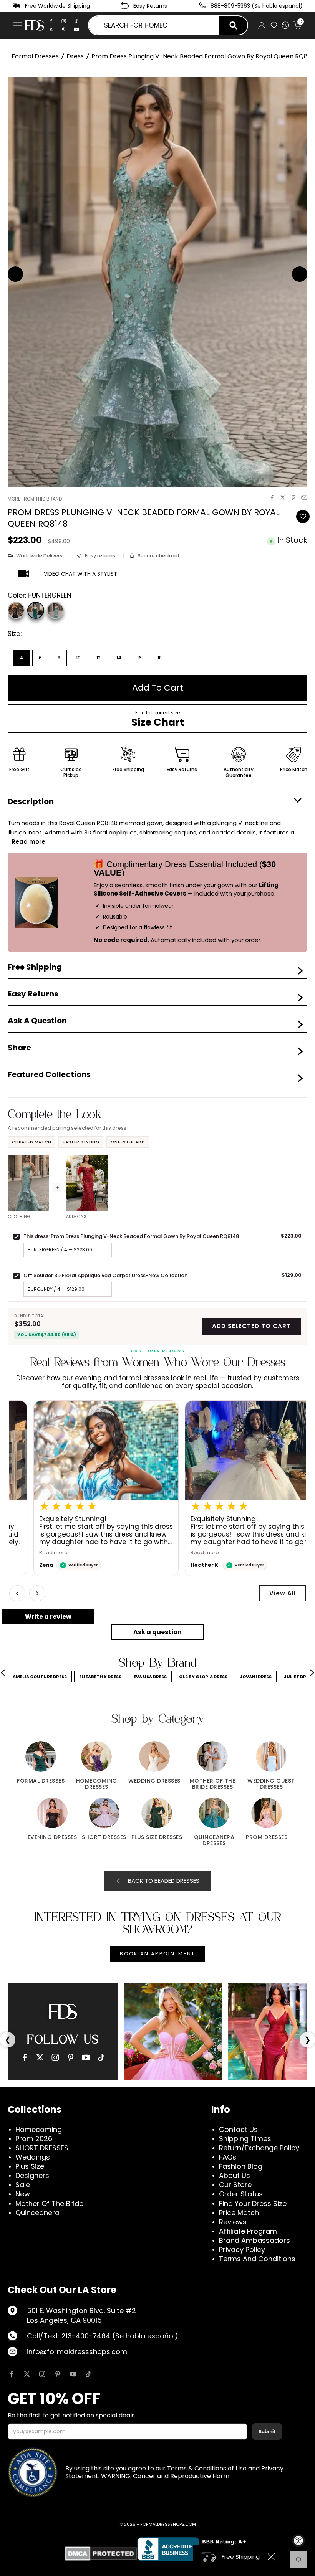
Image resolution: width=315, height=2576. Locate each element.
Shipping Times (245, 2139)
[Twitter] (51, 30)
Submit (267, 2431)
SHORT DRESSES (42, 2148)
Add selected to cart (251, 1326)
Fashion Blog (241, 2166)
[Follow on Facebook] (12, 2374)
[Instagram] (64, 21)
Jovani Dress (256, 1677)
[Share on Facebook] (272, 497)
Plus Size (30, 2166)
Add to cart (158, 688)
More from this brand (35, 499)
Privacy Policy (242, 2250)
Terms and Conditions (257, 2259)
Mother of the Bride (49, 2203)
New (23, 2194)
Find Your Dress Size (253, 2203)
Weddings (33, 2157)
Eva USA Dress (150, 1677)
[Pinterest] (64, 30)
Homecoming (39, 2129)
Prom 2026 (34, 2139)
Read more (29, 1553)
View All (283, 1593)
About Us (235, 2175)
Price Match (239, 2213)
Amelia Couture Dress (40, 1677)
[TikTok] (76, 21)
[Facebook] (51, 21)
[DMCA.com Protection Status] (101, 2554)
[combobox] (154, 25)
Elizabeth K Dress (100, 1677)
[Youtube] (76, 30)
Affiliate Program (248, 2231)
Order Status (241, 2194)
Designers (32, 2175)
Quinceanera (37, 2213)
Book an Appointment (157, 1954)
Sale (23, 2185)
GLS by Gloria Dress (203, 1677)
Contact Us (238, 2129)
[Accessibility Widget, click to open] (298, 2541)
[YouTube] (86, 2057)
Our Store (235, 2185)
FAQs (228, 2157)
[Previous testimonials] (17, 1593)
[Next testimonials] (37, 1593)
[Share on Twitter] (283, 497)
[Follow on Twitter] (27, 2374)
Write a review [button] (48, 1617)
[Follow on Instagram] (42, 2374)
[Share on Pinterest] (293, 497)
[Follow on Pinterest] (58, 2374)
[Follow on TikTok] (88, 2374)
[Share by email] (304, 497)
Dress (75, 56)
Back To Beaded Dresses (164, 1881)
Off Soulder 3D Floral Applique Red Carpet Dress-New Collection (105, 1275)
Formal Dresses (35, 56)
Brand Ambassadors (254, 2240)
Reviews (233, 2222)
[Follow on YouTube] (73, 2374)
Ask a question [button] (157, 1632)
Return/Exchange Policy (259, 2148)
